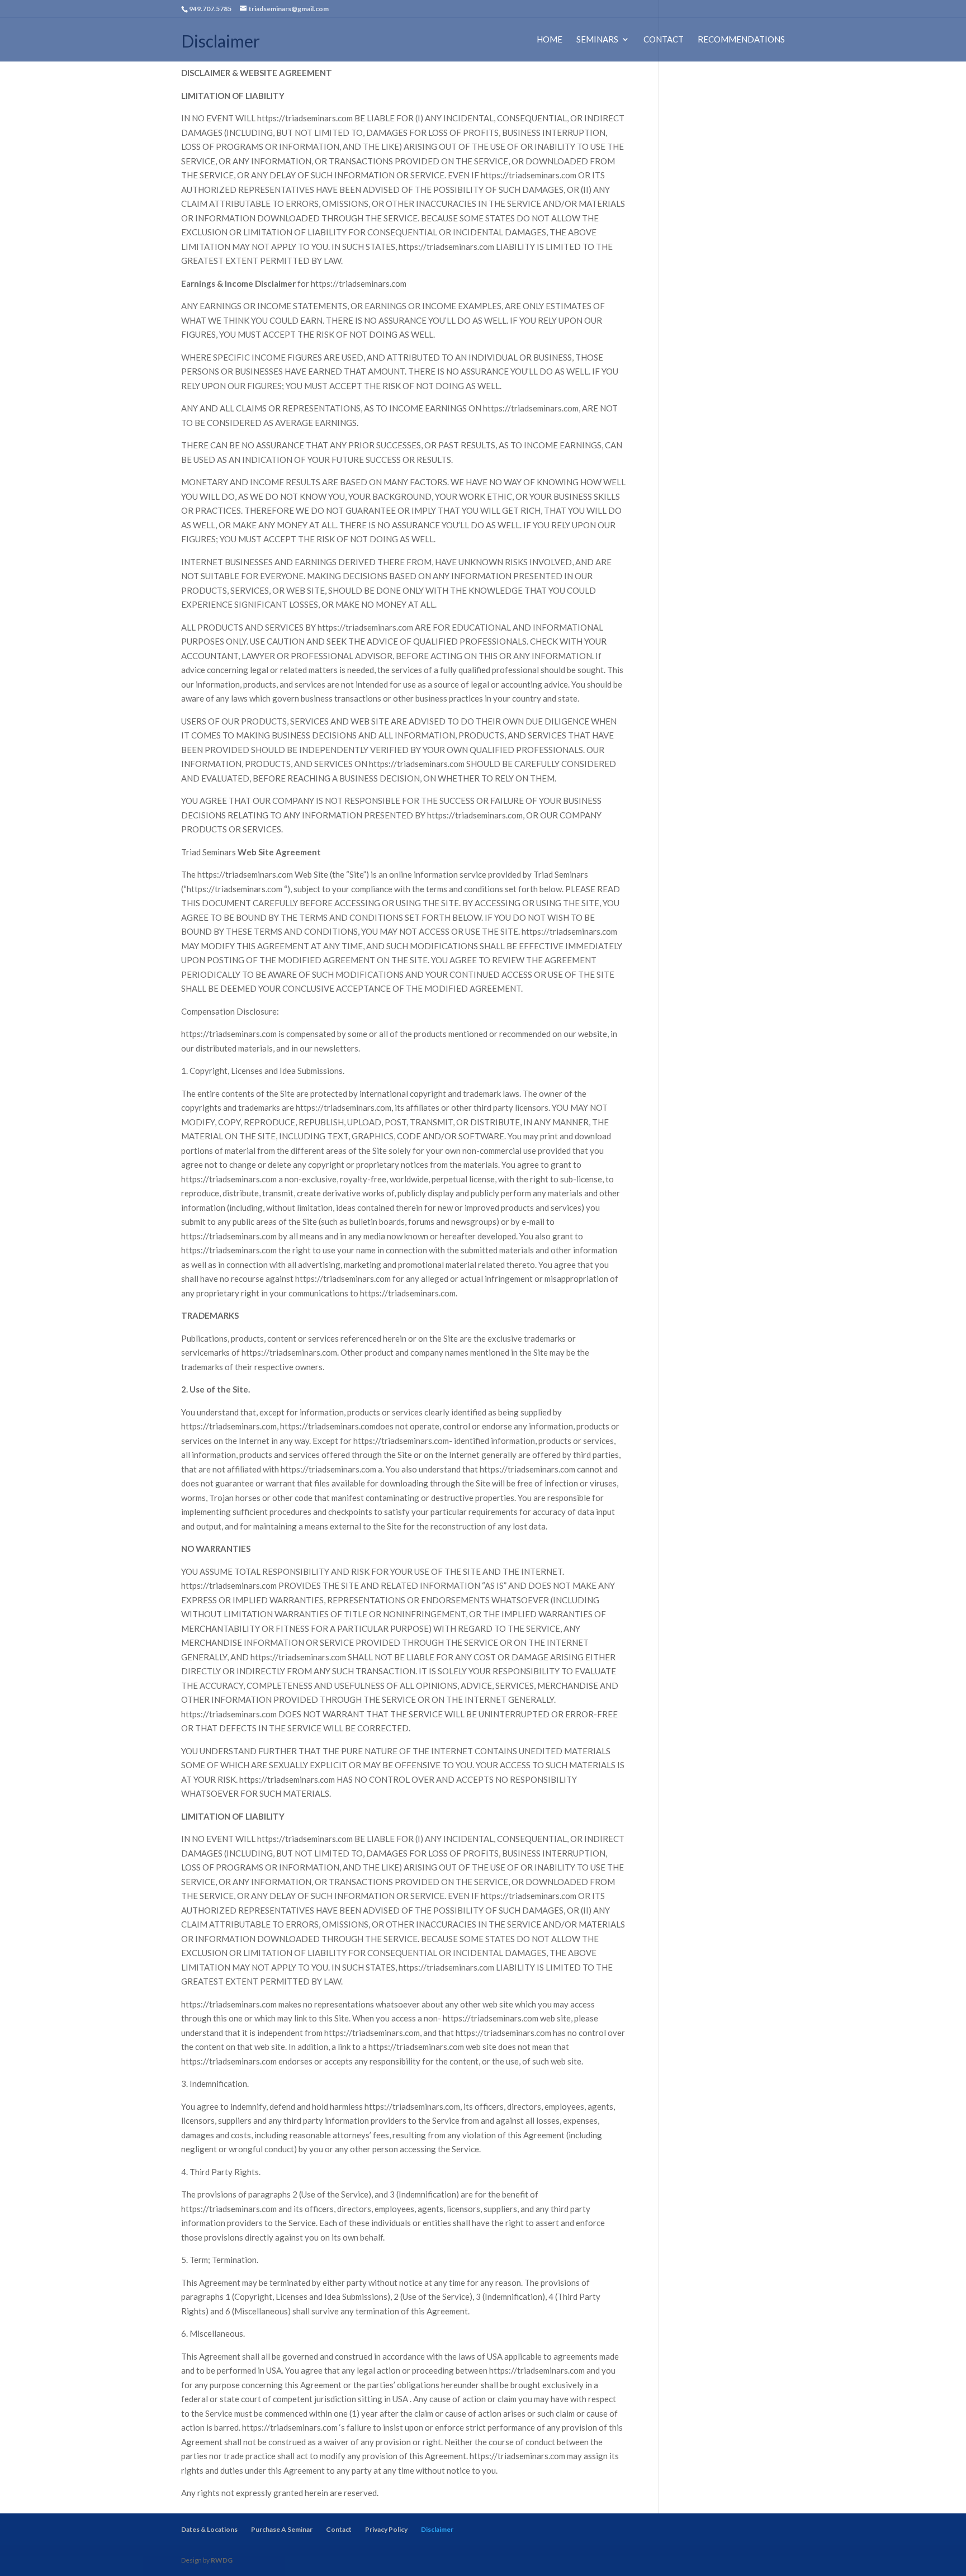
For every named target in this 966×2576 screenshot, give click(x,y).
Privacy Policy (386, 2529)
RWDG (222, 2560)
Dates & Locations (209, 2529)
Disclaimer (437, 2529)
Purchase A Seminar (282, 2529)
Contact (664, 40)
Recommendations (741, 40)
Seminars (597, 40)
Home (550, 40)
